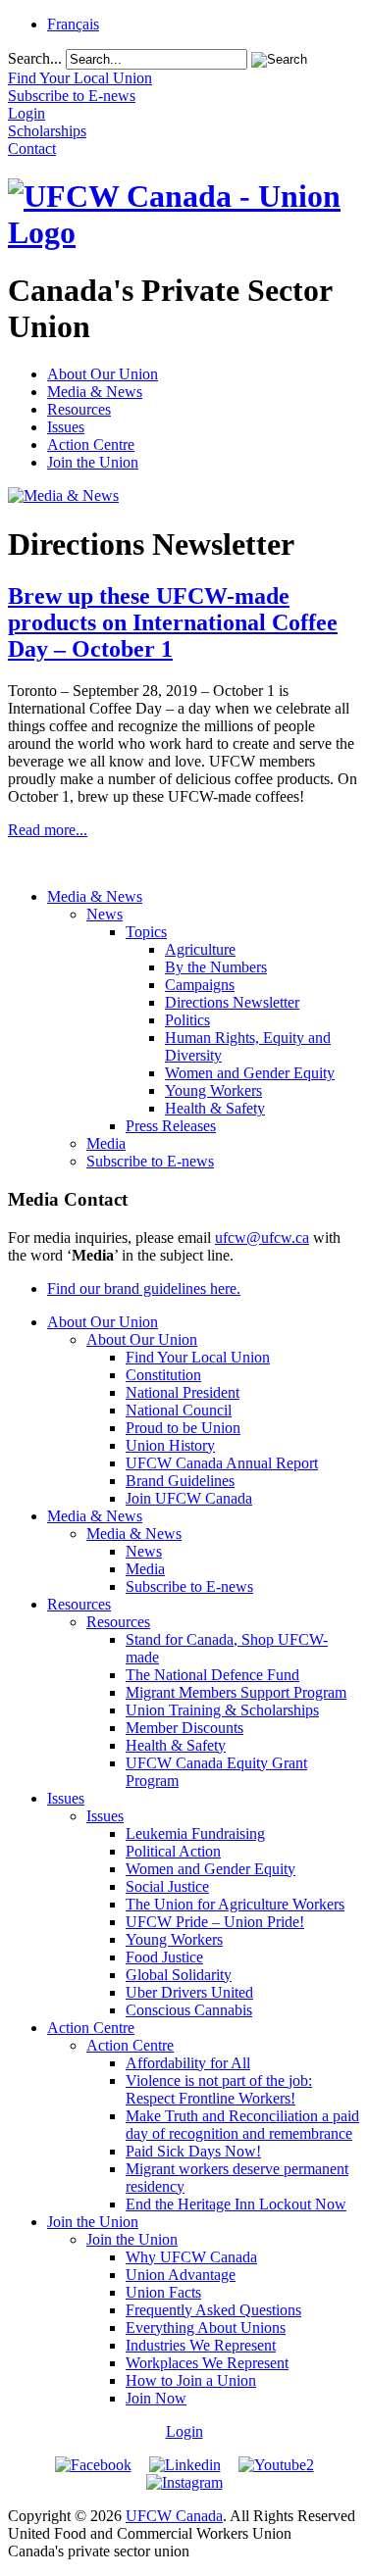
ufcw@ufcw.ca (262, 1238)
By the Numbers (216, 967)
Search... (35, 58)
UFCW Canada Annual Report (222, 1463)
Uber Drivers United (189, 1992)
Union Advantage (181, 2275)
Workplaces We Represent (207, 2363)
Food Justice (164, 1957)
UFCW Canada (174, 2516)
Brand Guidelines (180, 1481)
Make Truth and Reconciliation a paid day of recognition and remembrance (242, 2125)
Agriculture (200, 949)
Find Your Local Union (198, 1357)
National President (183, 1392)
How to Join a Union (191, 2380)
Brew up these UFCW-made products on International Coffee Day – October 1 (173, 622)
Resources (79, 409)
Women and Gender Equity (250, 1073)
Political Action (173, 1851)
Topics (146, 932)
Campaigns (200, 985)
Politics (187, 1020)
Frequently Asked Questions (213, 2310)
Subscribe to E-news (150, 1161)
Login (184, 2431)
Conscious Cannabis (189, 2010)
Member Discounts (184, 1728)
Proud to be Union (183, 1428)
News (105, 914)
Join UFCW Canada (189, 1498)
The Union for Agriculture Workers (235, 1904)
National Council (179, 1410)
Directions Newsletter (232, 1002)
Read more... (48, 830)
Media (106, 1143)
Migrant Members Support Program (236, 1692)
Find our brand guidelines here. (144, 1288)
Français (73, 24)
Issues (66, 427)
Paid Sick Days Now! (193, 2151)
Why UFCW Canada (191, 2257)
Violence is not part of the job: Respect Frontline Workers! (219, 2089)
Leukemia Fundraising (195, 1833)
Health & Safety (215, 1108)
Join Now (156, 2398)
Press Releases (171, 1126)
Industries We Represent (201, 2345)
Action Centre (91, 445)
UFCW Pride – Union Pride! (215, 1922)
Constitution (163, 1375)
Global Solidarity (179, 1975)
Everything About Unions (206, 2328)
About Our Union (103, 374)
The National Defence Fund (212, 1675)
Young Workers (213, 1090)
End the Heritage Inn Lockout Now (236, 2204)
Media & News (95, 392)
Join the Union (93, 462)
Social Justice (167, 1886)
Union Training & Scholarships (222, 1710)
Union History (170, 1445)
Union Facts (163, 2292)
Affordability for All (188, 2063)
